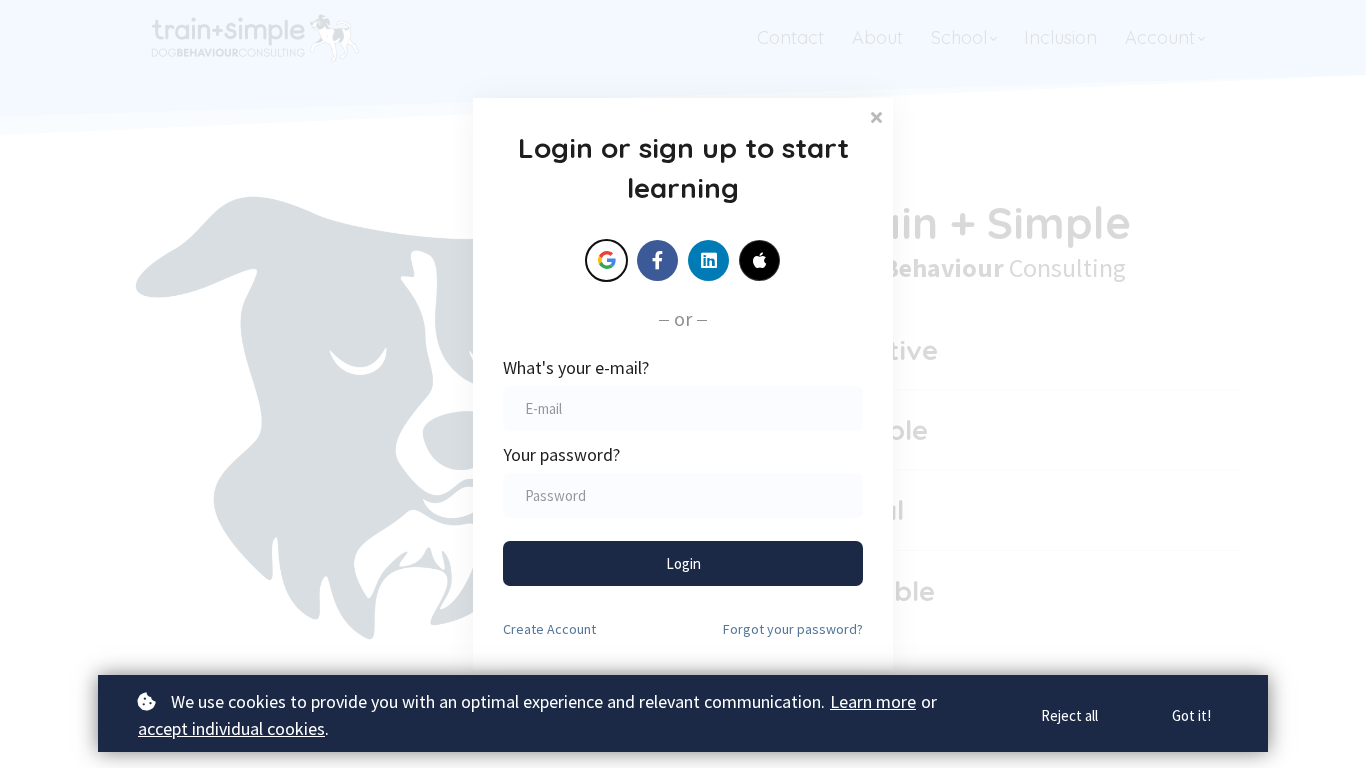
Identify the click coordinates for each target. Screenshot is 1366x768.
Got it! (1191, 715)
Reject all (1069, 715)
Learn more (873, 701)
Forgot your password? (793, 629)
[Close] (876, 115)
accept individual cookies (231, 728)
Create (549, 629)
